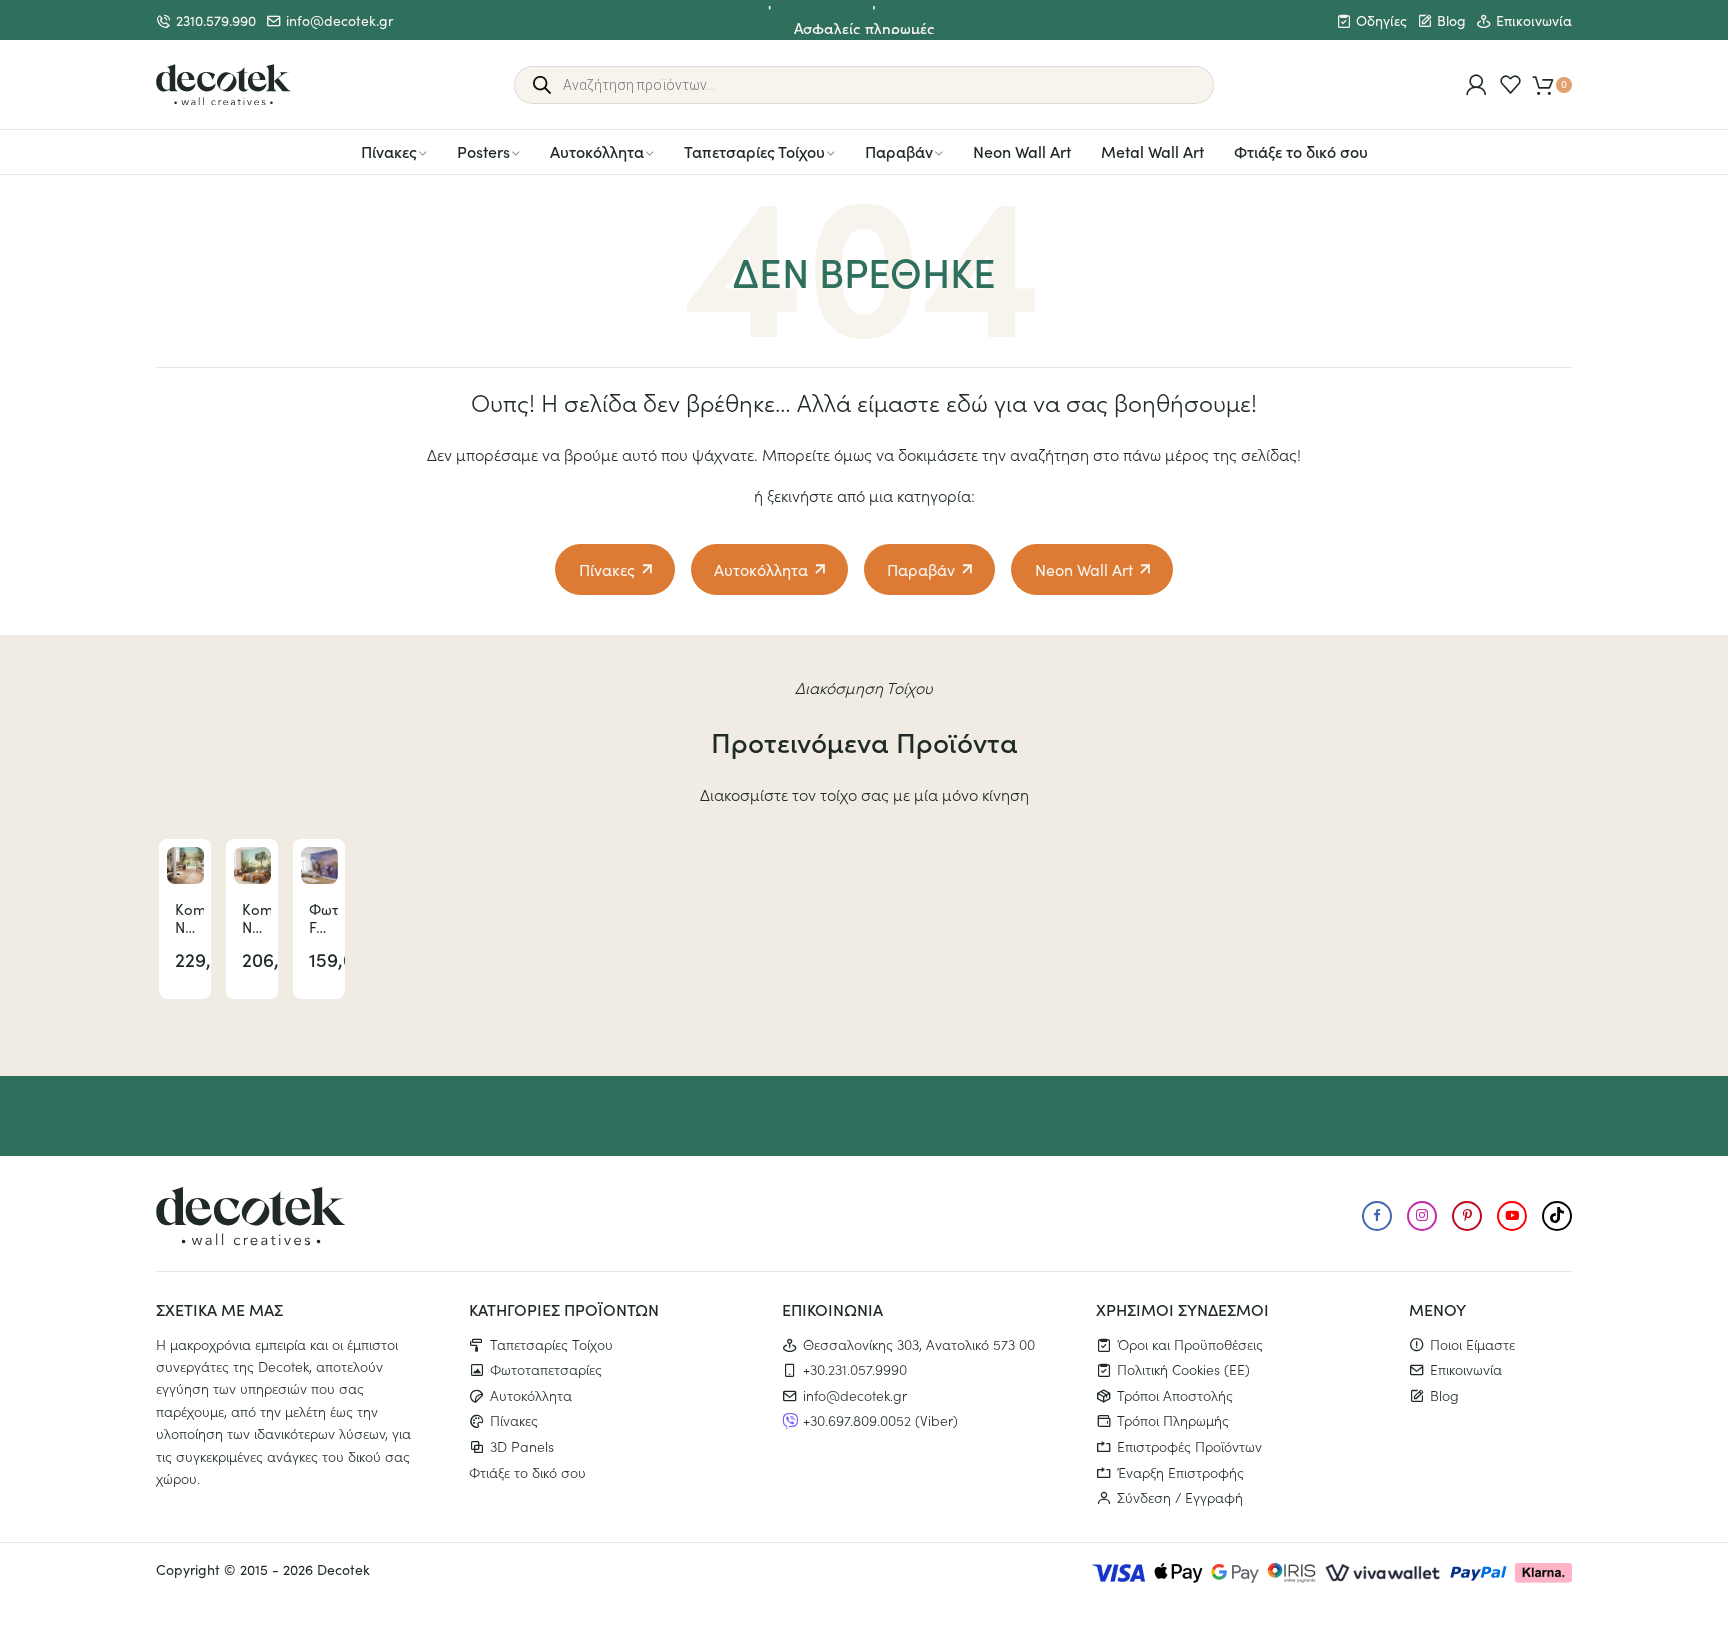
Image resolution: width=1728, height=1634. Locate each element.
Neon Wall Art (1022, 151)
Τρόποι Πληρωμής (1173, 1420)
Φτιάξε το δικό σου (1301, 151)
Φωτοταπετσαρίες (546, 1369)
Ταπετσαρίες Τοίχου (754, 151)
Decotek (343, 1569)
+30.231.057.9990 (855, 1369)
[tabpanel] (185, 918)
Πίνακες (389, 151)
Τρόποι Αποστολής (1175, 1395)
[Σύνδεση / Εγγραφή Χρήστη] (1476, 84)
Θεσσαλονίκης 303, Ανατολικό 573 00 (919, 1344)
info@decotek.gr (339, 20)
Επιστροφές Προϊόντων (1189, 1446)
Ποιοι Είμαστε (1472, 1344)
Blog (1451, 20)
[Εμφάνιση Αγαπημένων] (1510, 84)
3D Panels (522, 1446)
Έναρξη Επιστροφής (1180, 1472)
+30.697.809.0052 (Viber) (880, 1420)
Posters (483, 151)
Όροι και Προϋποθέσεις (1190, 1344)
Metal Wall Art (1152, 151)
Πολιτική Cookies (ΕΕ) (1183, 1369)
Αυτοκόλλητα (597, 151)
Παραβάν (899, 151)
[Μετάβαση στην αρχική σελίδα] (223, 85)
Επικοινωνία (1534, 20)
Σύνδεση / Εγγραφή (1180, 1497)
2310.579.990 (216, 20)
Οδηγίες (1381, 20)
